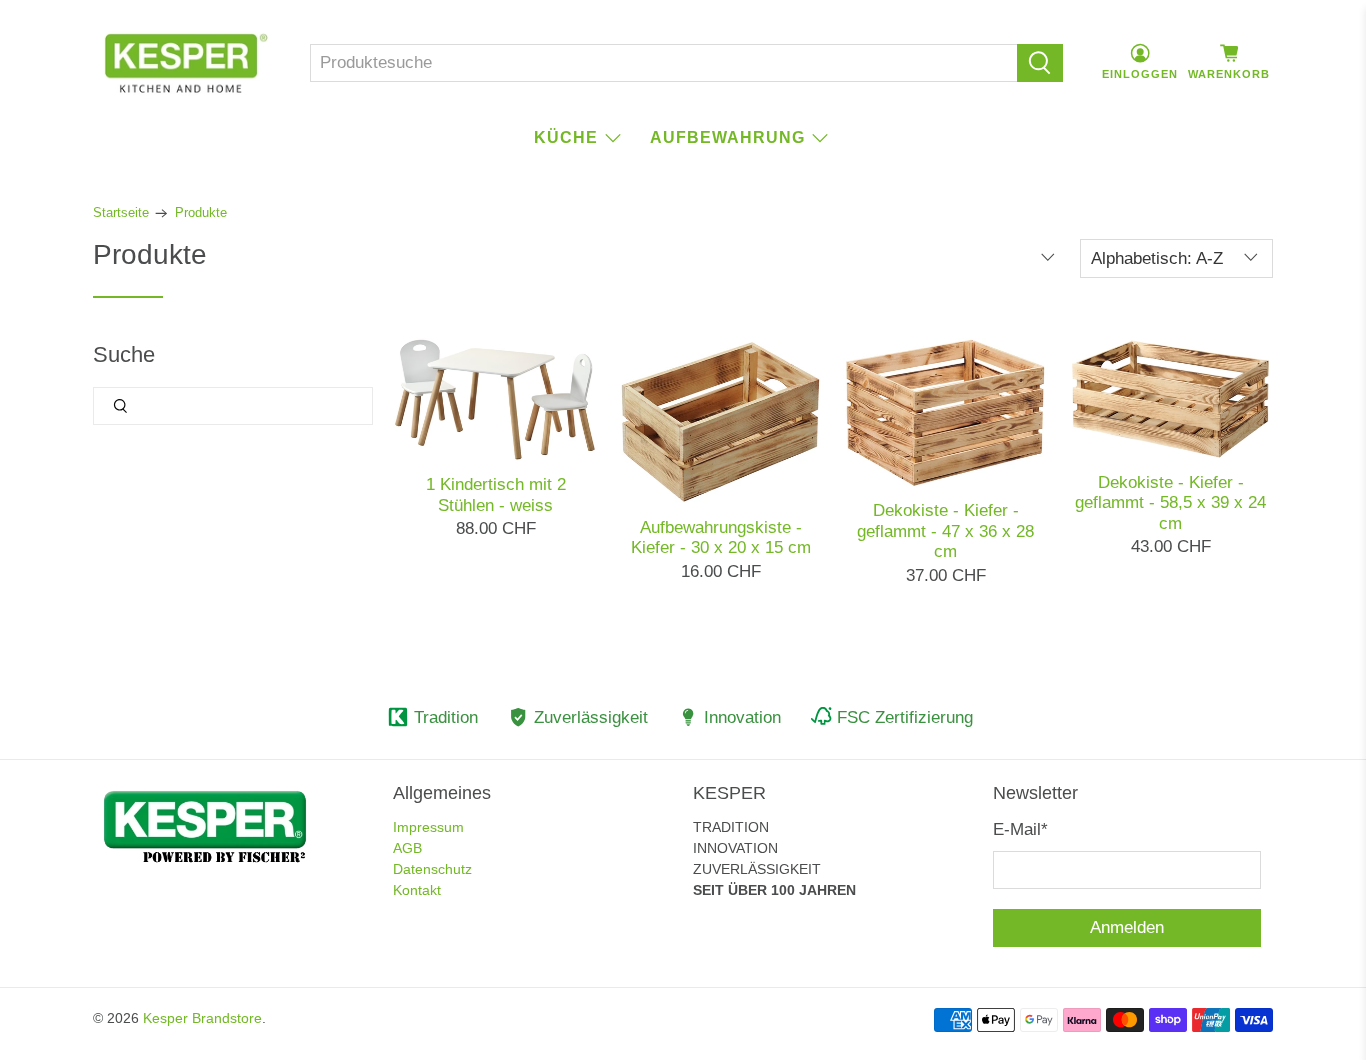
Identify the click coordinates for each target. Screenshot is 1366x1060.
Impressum (428, 827)
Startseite (121, 213)
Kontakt (417, 890)
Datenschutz (432, 869)
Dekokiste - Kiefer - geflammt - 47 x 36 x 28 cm (945, 531)
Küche (566, 137)
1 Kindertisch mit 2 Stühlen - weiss (496, 494)
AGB (407, 848)
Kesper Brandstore (202, 1018)
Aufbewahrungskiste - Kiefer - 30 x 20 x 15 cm (721, 537)
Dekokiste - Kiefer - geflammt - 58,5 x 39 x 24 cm (1170, 503)
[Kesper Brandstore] (186, 63)
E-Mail (1020, 829)
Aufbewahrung (727, 137)
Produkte (201, 213)
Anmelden (1127, 927)
